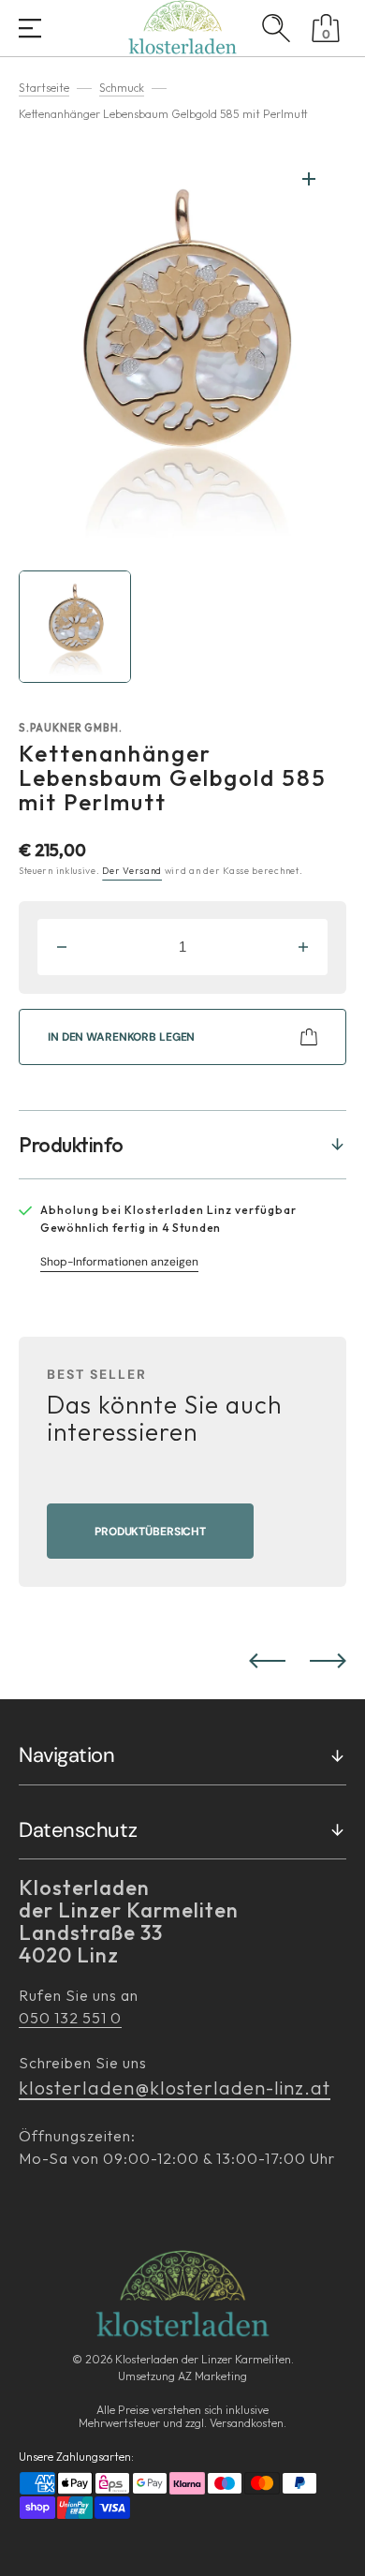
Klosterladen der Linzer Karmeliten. (204, 2359)
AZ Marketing (212, 2376)
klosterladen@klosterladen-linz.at (175, 2087)
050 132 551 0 (70, 2018)
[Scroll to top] (341, 2552)
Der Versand (132, 871)
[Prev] (267, 1661)
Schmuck (122, 88)
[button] (30, 30)
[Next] (328, 1661)
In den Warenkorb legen (121, 1037)
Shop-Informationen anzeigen (119, 1262)
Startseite (44, 88)
